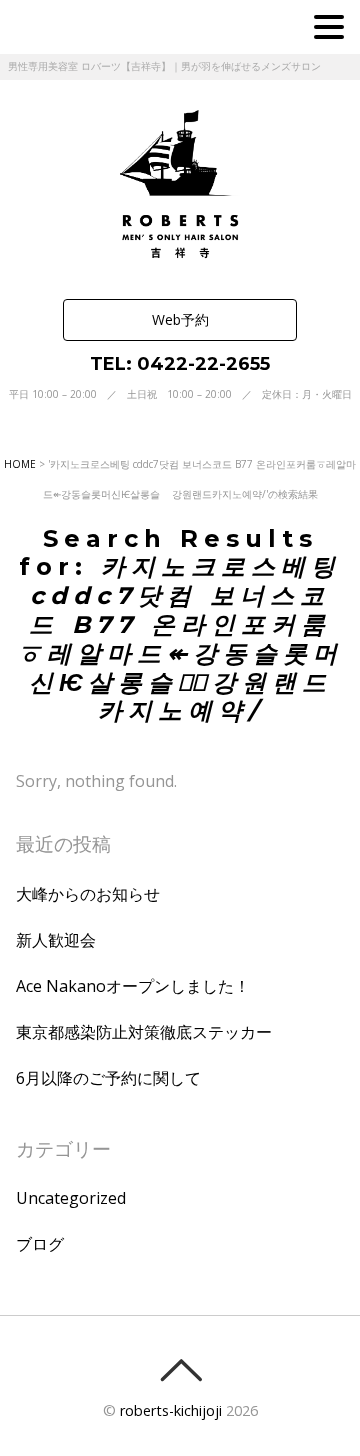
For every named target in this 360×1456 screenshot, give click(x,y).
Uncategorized (71, 1198)
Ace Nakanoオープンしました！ (133, 986)
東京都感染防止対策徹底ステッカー (144, 1032)
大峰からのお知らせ (88, 894)
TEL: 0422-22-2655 (180, 364)
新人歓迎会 (56, 940)
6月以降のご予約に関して (108, 1078)
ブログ (40, 1244)
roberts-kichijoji (171, 1410)
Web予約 (180, 319)
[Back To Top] (180, 1370)
